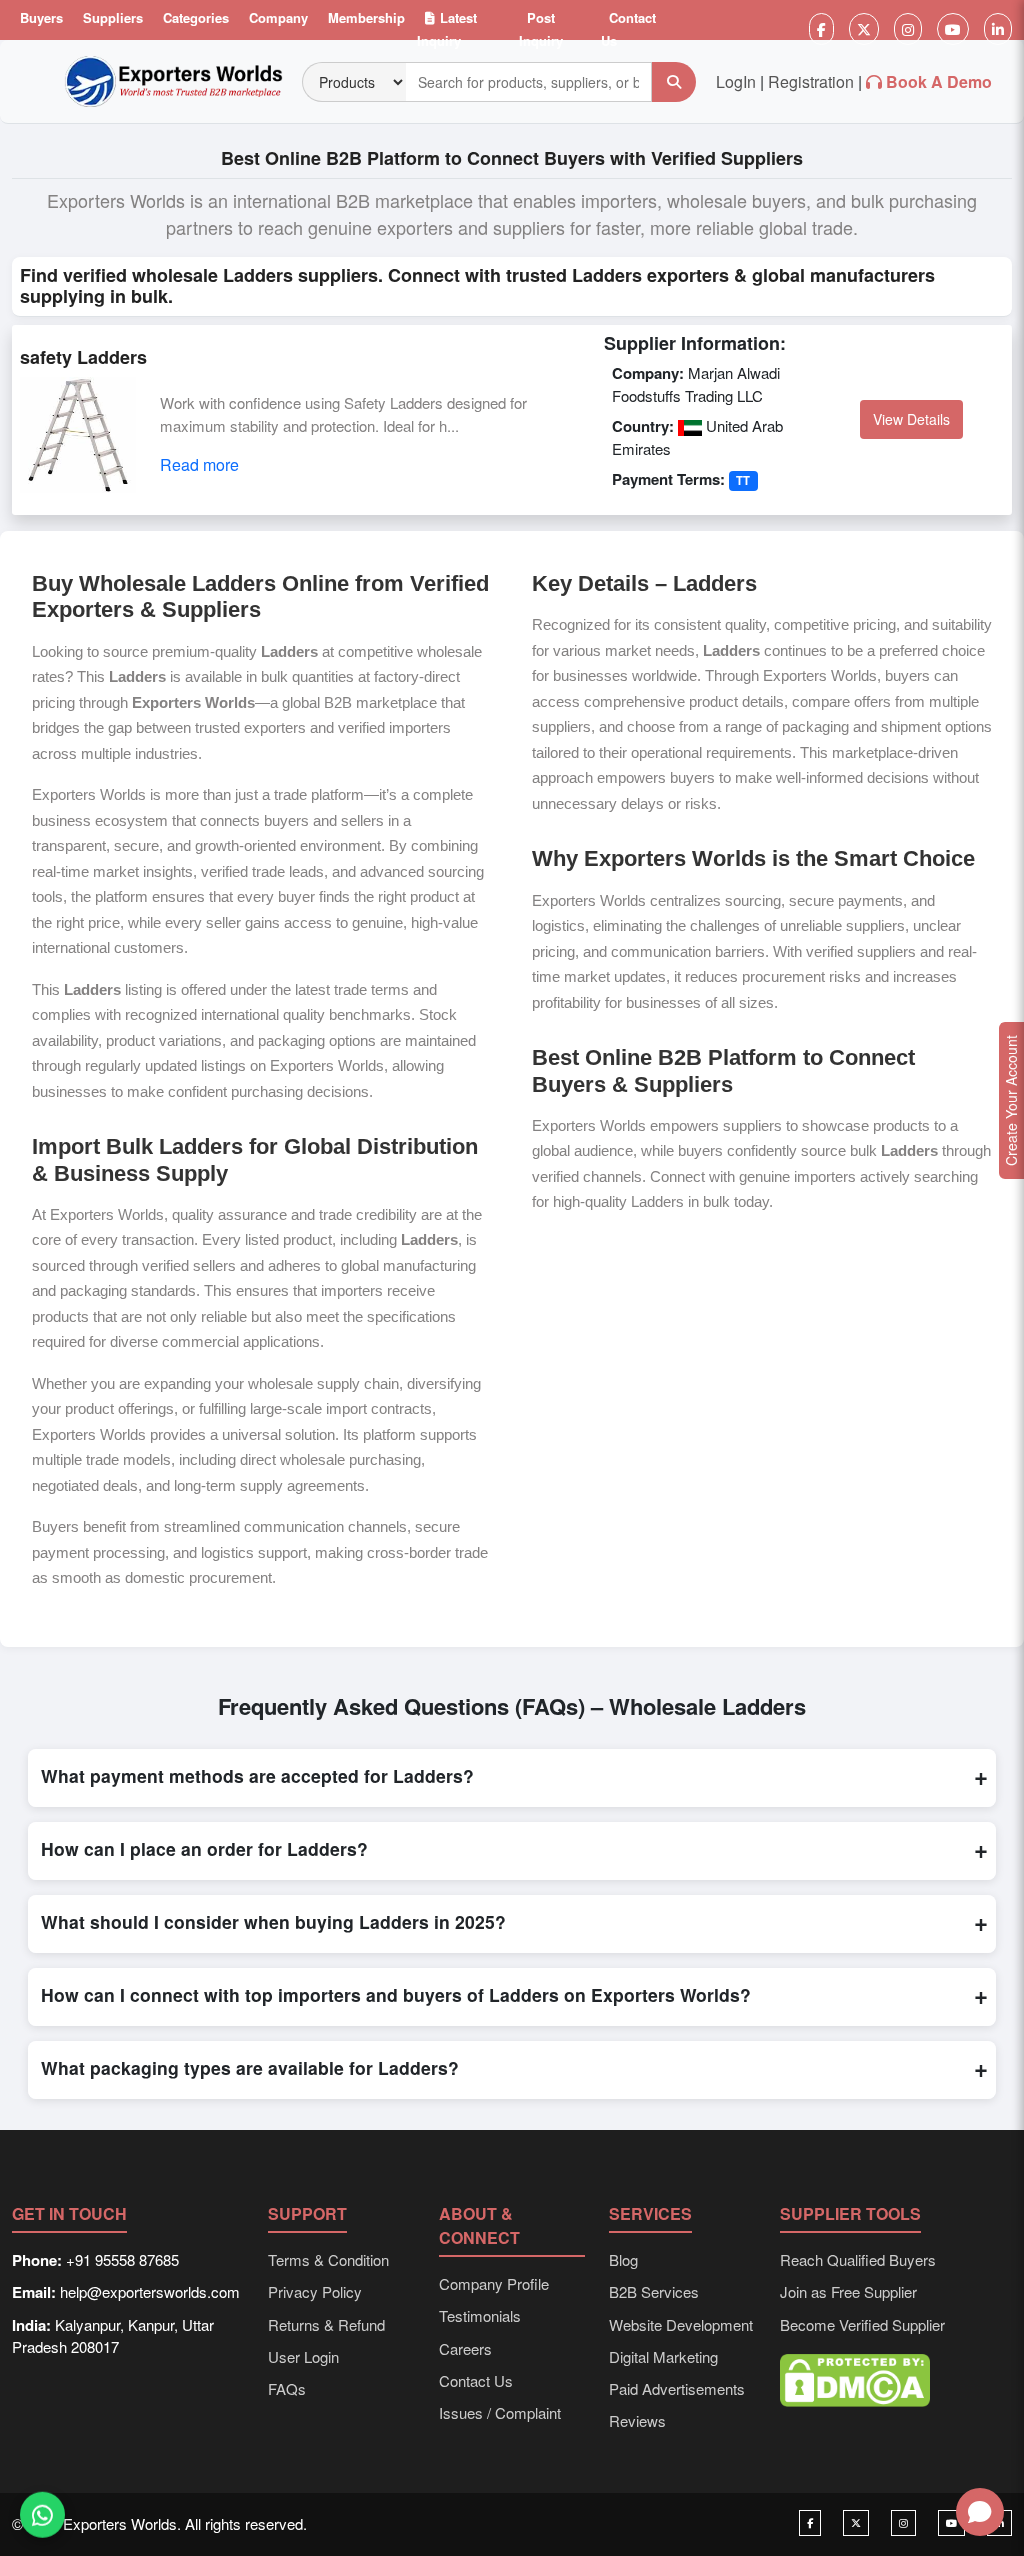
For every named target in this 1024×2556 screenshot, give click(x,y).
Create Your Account (1011, 1100)
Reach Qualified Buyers (858, 2259)
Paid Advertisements (677, 2388)
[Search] (674, 82)
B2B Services (654, 2291)
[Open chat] (980, 2512)
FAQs (287, 2388)
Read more (199, 464)
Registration (811, 81)
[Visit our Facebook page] (810, 2523)
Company (278, 17)
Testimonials (480, 2315)
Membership (366, 17)
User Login (303, 2356)
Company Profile (494, 2283)
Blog (623, 2259)
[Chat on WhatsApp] (42, 2513)
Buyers (41, 17)
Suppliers (113, 17)
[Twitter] (864, 29)
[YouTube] (953, 29)
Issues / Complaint (500, 2412)
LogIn (736, 81)
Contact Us (628, 29)
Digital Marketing (663, 2356)
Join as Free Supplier (848, 2291)
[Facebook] (821, 29)
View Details (911, 419)
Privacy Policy (315, 2291)
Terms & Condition (328, 2259)
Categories (196, 17)
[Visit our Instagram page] (903, 2523)
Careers (465, 2348)
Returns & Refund (326, 2324)
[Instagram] (908, 29)
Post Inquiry (541, 29)
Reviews (637, 2420)
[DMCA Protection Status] (855, 2377)
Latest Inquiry (447, 29)
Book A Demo (939, 81)
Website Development (681, 2324)
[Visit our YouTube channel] (951, 2523)
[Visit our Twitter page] (856, 2523)
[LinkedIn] (998, 29)
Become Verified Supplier (862, 2324)
